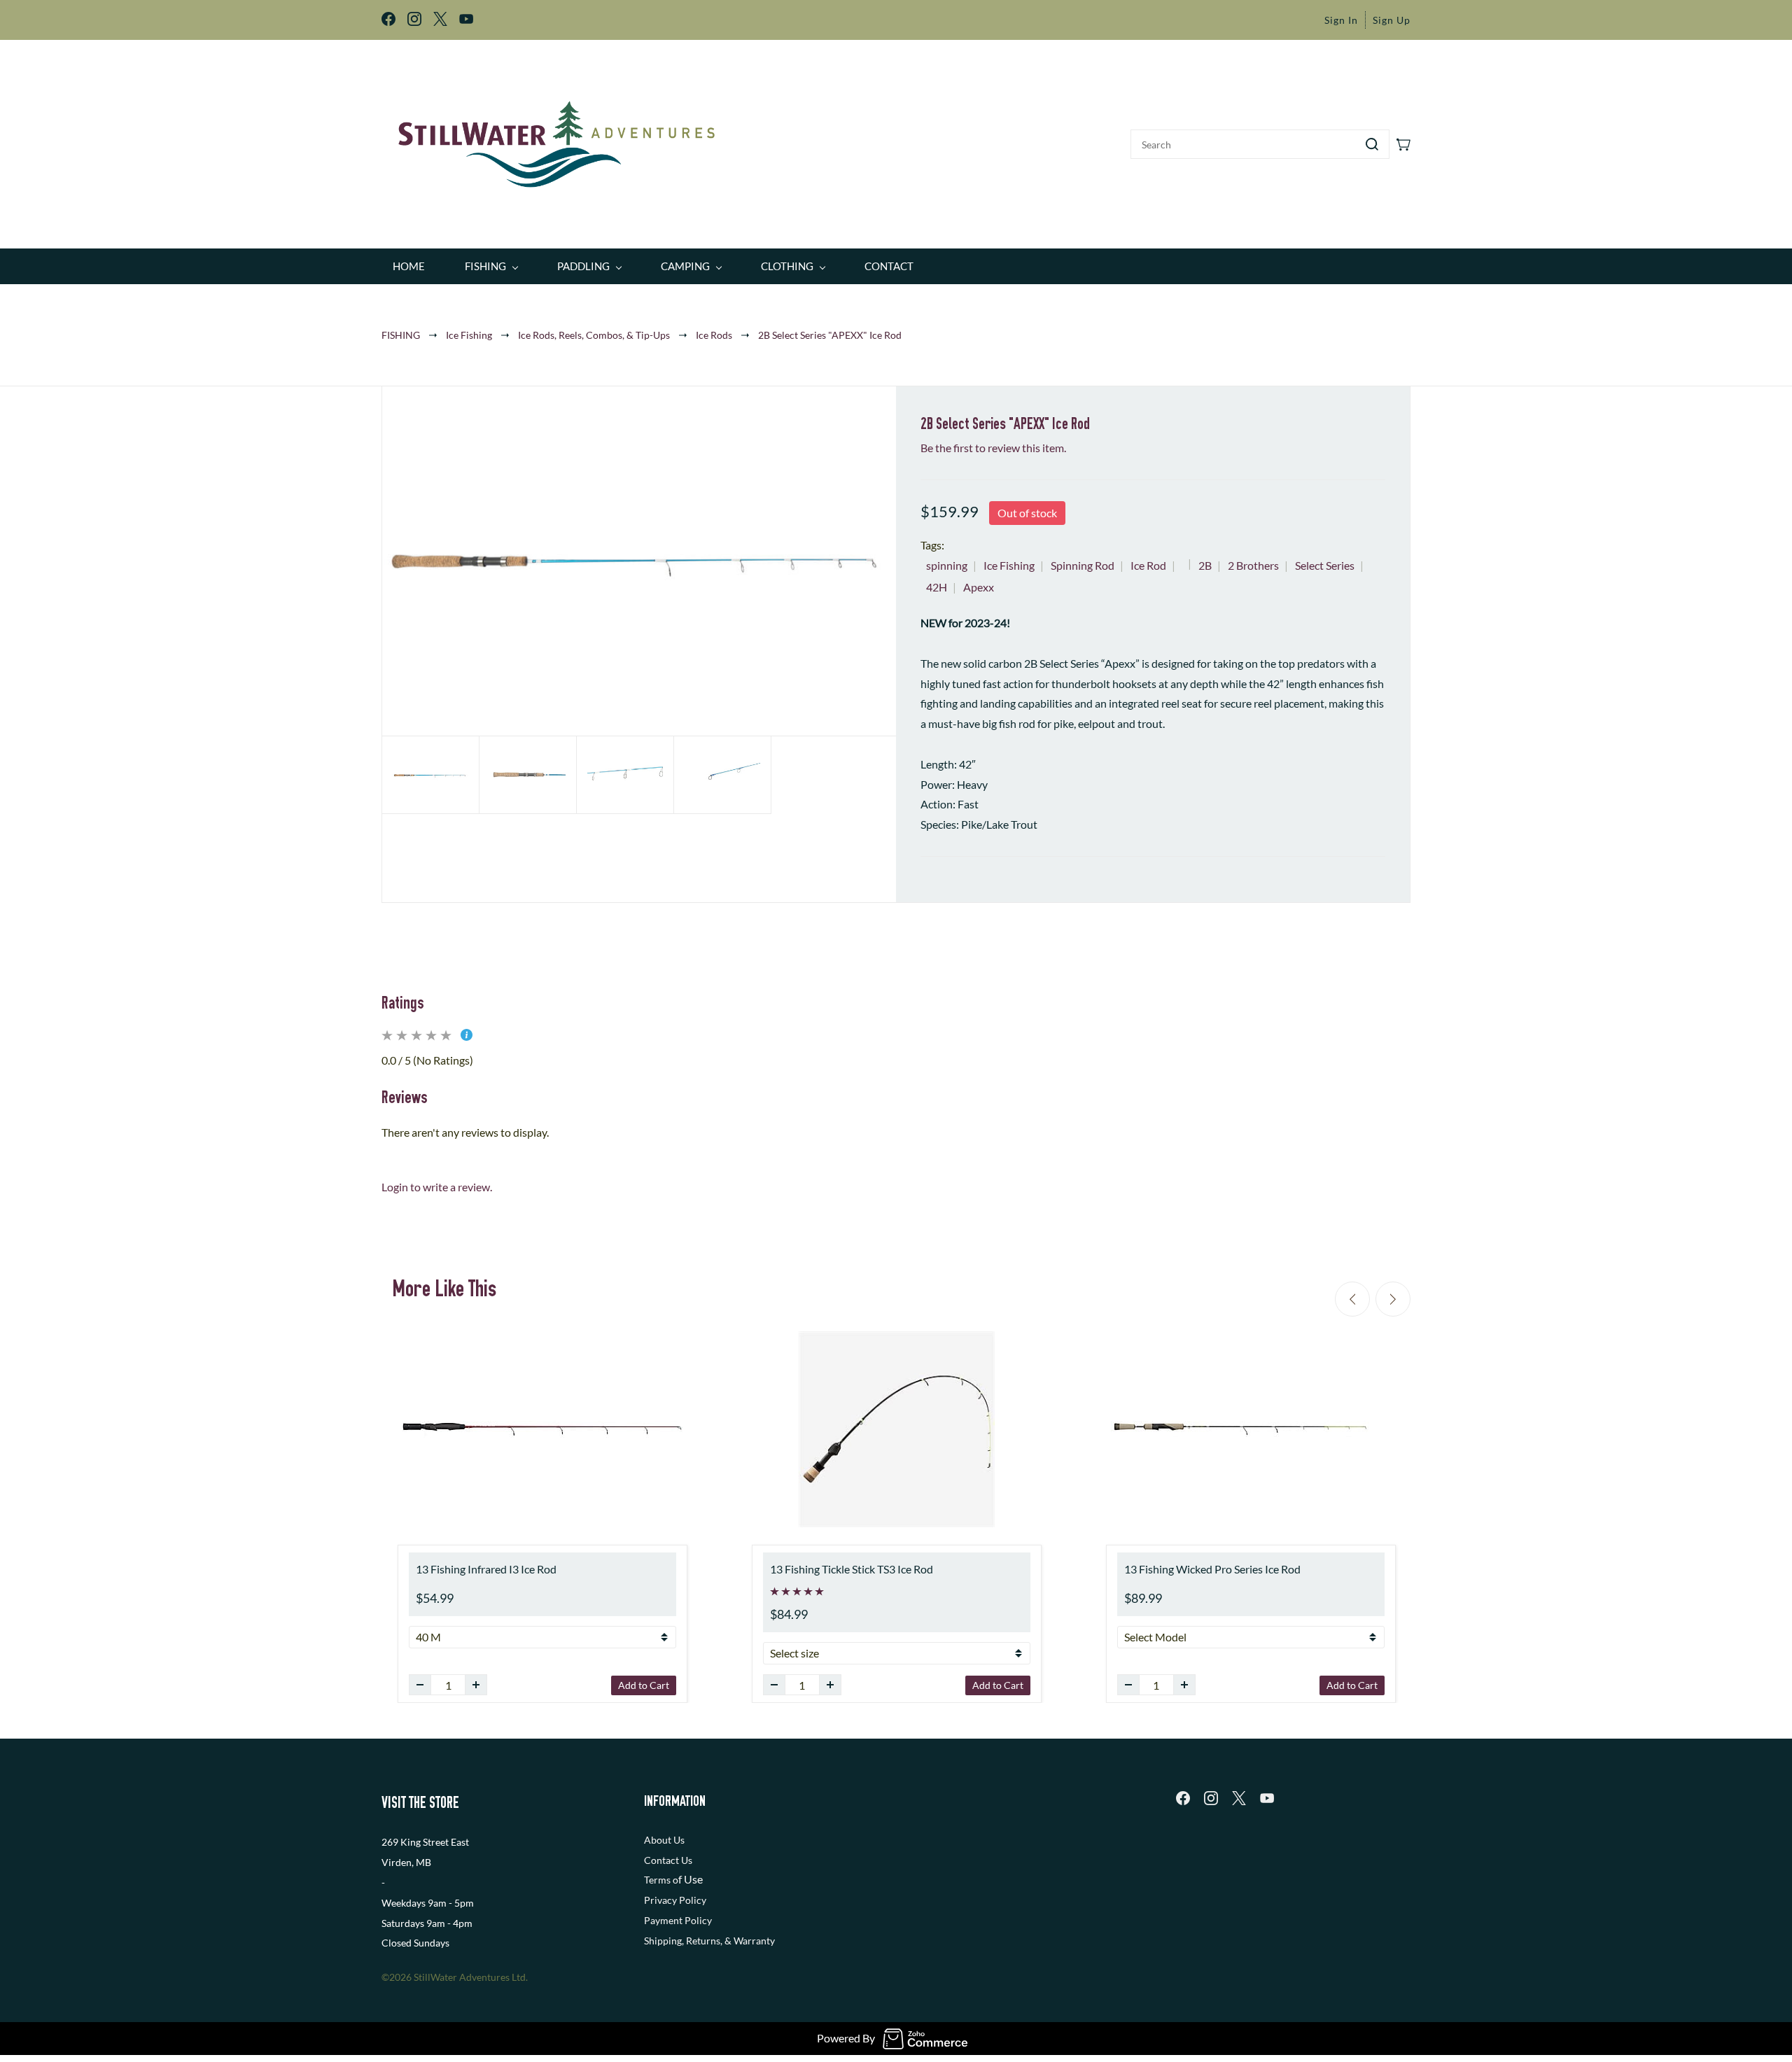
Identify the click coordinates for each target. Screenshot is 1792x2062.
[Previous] (1352, 1299)
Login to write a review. (437, 1187)
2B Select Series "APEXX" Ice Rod (830, 335)
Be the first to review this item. (993, 448)
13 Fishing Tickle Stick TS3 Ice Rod (852, 1569)
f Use (691, 1879)
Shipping (663, 1941)
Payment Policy (678, 1920)
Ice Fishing (469, 335)
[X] (1239, 1798)
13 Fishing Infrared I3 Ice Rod (486, 1569)
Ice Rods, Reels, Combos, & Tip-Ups (594, 335)
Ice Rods (714, 335)
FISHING (401, 335)
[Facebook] (1183, 1798)
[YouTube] (1267, 1798)
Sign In (1341, 20)
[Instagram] (1211, 1798)
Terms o (661, 1880)
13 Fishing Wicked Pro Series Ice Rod (1212, 1569)
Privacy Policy (675, 1900)
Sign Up (1392, 20)
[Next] (1393, 1299)
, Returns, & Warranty (728, 1941)
